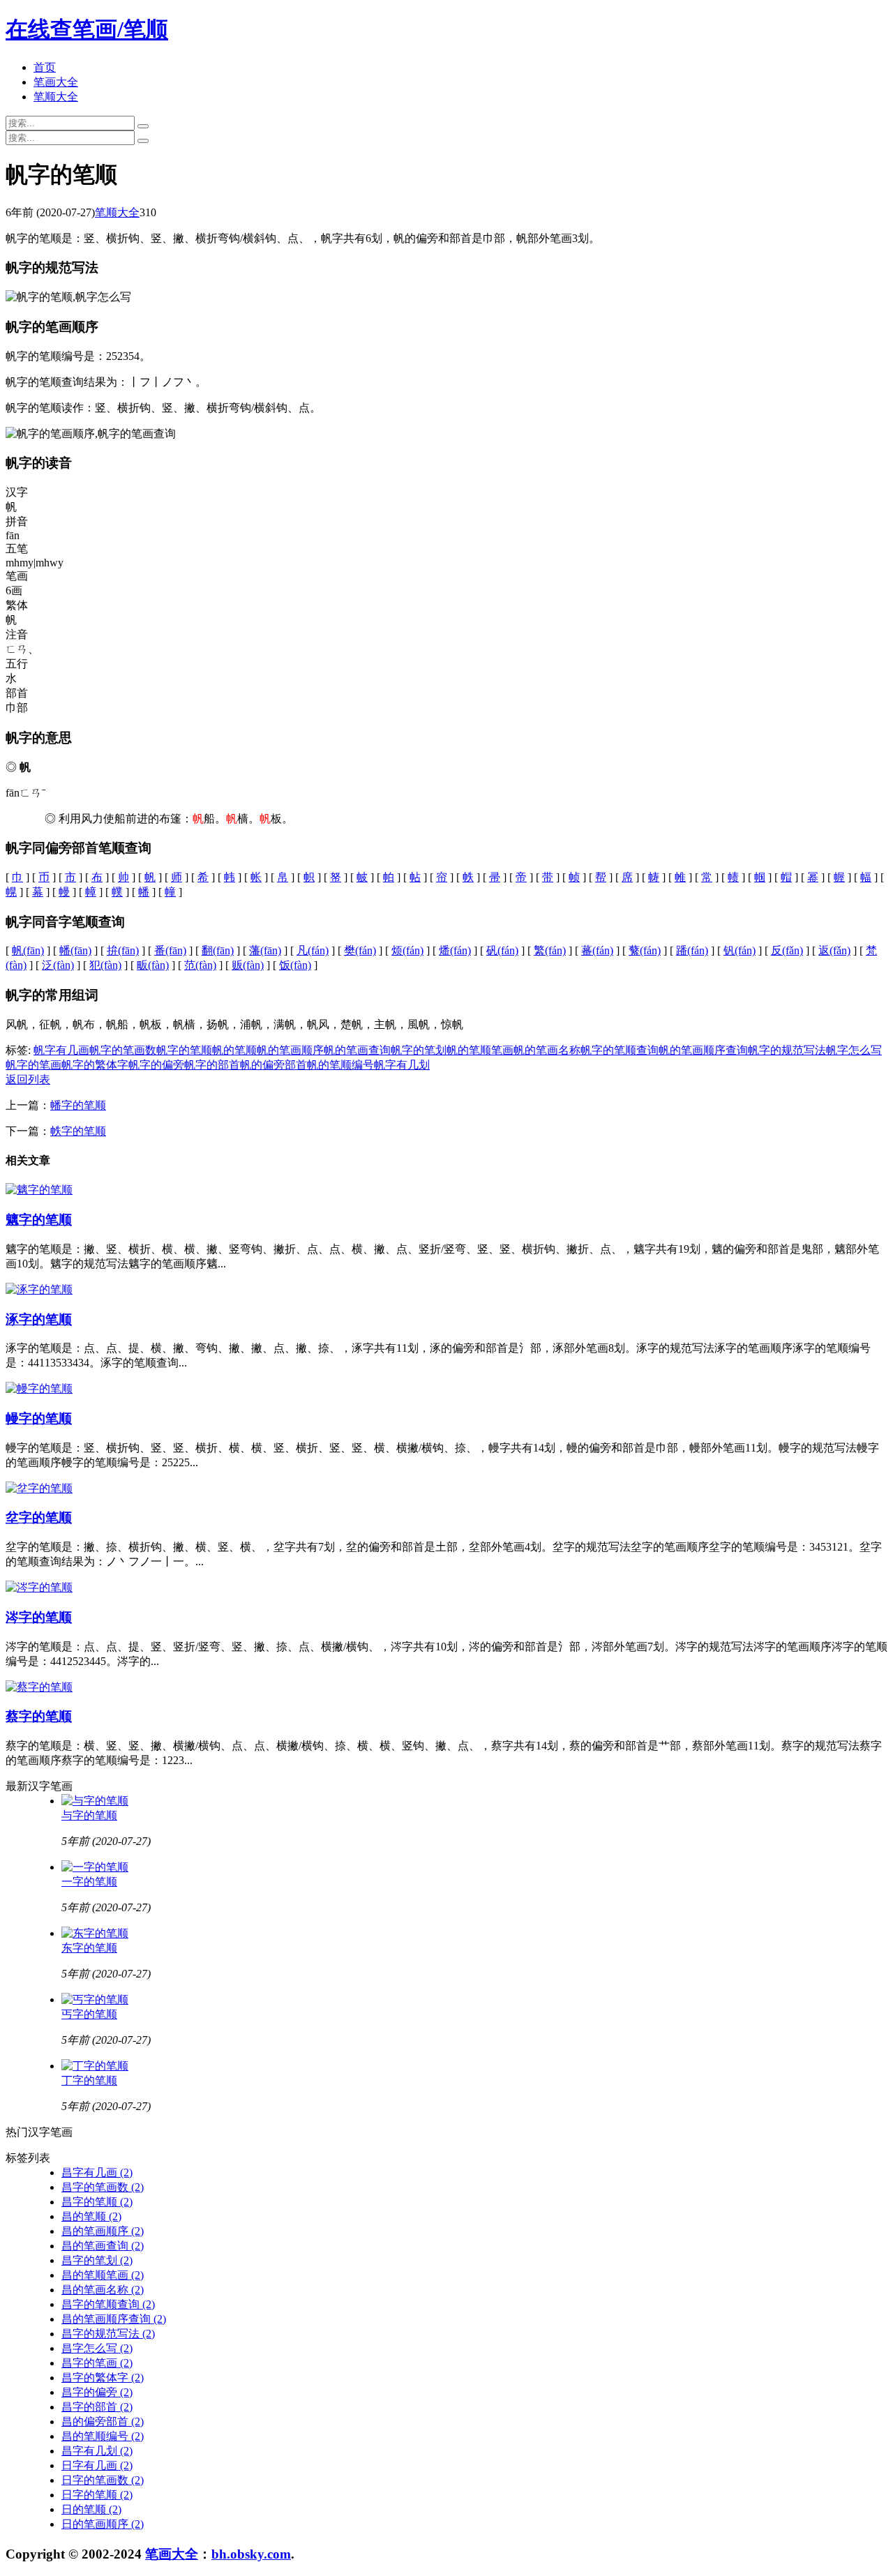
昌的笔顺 (91, 2216)
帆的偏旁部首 (273, 1065)
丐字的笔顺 (89, 2014)
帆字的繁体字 (95, 1065)
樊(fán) (360, 950)
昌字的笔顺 (97, 2202)
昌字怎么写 (97, 2348)
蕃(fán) (597, 950)
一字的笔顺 (89, 1882)
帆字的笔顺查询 (620, 1050)
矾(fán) (502, 950)
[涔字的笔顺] (39, 1587)
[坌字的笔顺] (39, 1488)
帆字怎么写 (854, 1050)
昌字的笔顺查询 (108, 2304)
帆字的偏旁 (156, 1065)
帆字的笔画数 (123, 1050)
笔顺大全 (56, 97)
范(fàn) (200, 965)
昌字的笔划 (97, 2260)
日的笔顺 (91, 2509)
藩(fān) (265, 950)
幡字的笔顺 (78, 1105)
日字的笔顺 (97, 2495)
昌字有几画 (97, 2172)
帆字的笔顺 (184, 1050)
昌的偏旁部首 (103, 2421)
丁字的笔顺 (89, 2080)
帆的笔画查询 (357, 1050)
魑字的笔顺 (39, 1220)
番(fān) (170, 950)
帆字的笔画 (33, 1065)
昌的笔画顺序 (103, 2231)
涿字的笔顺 (39, 1319)
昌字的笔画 (97, 2363)
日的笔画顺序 (103, 2524)
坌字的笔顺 (39, 1517)
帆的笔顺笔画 (480, 1050)
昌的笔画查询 (103, 2246)
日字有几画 (97, 2465)
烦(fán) (407, 950)
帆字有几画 (61, 1050)
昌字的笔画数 (103, 2187)
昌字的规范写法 (108, 2334)
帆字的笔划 (419, 1050)
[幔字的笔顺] (39, 1388)
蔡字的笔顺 (39, 1716)
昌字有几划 (97, 2451)
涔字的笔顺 (39, 1617)
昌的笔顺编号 (103, 2436)
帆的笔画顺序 (290, 1050)
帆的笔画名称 (547, 1050)
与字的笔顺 (89, 1815)
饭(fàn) (295, 965)
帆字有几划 (402, 1065)
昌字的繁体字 (103, 2378)
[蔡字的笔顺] (39, 1687)
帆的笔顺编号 (340, 1065)
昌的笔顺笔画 (103, 2275)
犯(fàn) (105, 965)
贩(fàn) (248, 965)
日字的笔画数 (103, 2480)
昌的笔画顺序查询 (114, 2319)
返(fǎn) (834, 950)
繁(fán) (550, 950)
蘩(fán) (645, 950)
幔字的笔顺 (39, 1418)
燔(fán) (455, 950)
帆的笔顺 (234, 1050)
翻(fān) (218, 950)
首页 (45, 67)
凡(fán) (313, 950)
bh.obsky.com (251, 2554)
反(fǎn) (787, 950)
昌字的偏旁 (97, 2392)
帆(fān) (28, 950)
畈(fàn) (153, 965)
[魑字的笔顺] (39, 1190)
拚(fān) (123, 950)
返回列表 (28, 1079)
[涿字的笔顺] (39, 1289)
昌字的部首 (97, 2407)
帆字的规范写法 (787, 1050)
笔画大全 (56, 82)
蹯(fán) (692, 950)
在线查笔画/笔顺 (87, 29)
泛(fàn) (58, 965)
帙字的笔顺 (78, 1131)
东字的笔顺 (89, 1948)
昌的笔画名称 (103, 2290)
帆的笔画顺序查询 (703, 1050)
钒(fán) (740, 950)
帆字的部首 (212, 1065)
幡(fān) (75, 950)
